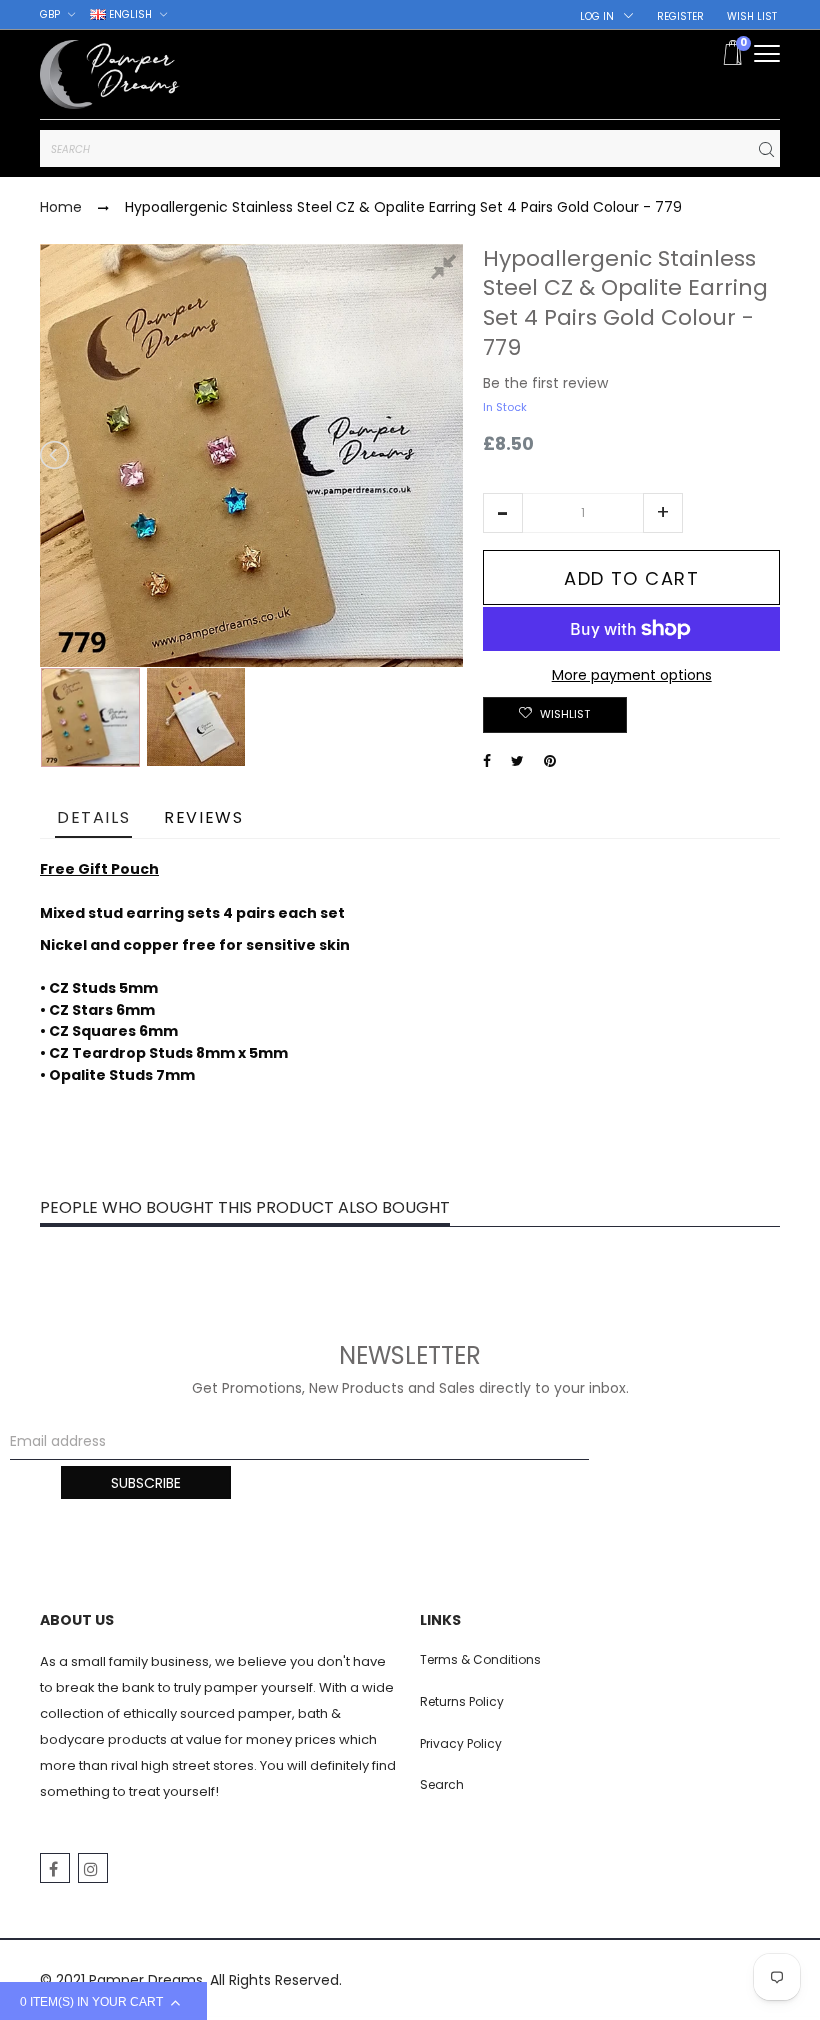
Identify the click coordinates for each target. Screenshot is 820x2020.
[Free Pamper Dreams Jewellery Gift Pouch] (196, 717)
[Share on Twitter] (517, 761)
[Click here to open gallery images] (447, 270)
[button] (503, 513)
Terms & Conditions (480, 1659)
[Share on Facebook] (487, 761)
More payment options (632, 675)
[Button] (767, 53)
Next (447, 455)
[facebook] (55, 1868)
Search (442, 1784)
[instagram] (93, 1868)
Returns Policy (462, 1701)
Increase (663, 513)
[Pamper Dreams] (110, 74)
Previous (56, 455)
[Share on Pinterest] (550, 761)
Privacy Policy (461, 1743)
